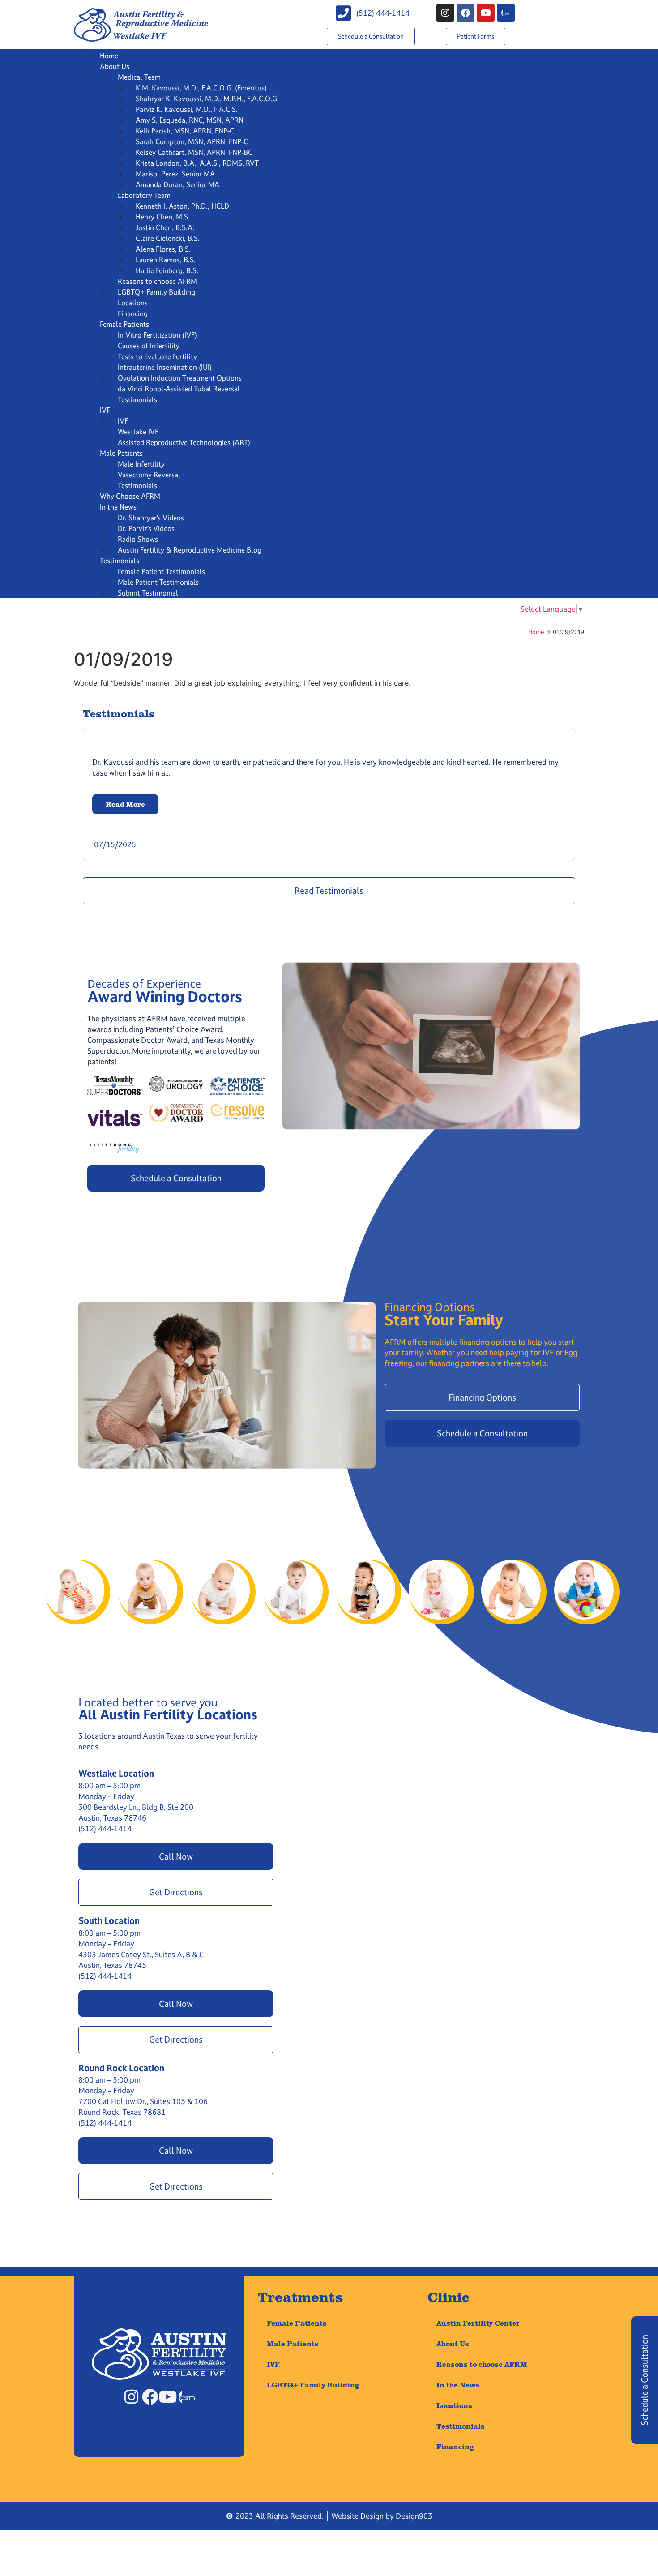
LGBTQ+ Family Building (156, 292)
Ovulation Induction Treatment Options (180, 378)
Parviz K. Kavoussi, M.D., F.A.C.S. (187, 109)
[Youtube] (486, 13)
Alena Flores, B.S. (163, 249)
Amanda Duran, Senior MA (177, 184)
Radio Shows (138, 539)
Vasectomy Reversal (149, 475)
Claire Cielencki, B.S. (168, 238)
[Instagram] (445, 13)
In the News (118, 507)
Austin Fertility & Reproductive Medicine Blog (190, 550)
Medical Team (139, 77)
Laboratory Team (144, 195)
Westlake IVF (138, 432)
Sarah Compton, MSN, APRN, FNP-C (192, 141)
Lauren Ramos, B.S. (166, 260)
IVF (105, 410)
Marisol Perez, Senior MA (175, 174)
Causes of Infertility (149, 346)
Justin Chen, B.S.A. (165, 227)
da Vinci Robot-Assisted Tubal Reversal (179, 389)
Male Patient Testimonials (158, 582)
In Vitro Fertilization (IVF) (157, 335)
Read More (125, 804)
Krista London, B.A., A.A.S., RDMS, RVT (197, 163)
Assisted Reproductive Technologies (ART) (184, 442)
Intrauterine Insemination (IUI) (165, 367)
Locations (133, 303)
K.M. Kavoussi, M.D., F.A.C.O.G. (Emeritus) (201, 88)
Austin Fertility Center (478, 2323)
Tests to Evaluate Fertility (157, 356)
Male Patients (121, 453)
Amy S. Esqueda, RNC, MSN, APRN (190, 120)
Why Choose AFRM (130, 496)
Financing (133, 313)
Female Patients (124, 324)
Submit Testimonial (148, 593)
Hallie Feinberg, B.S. (167, 270)
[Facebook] (466, 13)
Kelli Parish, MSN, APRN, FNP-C (185, 131)
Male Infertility (141, 464)
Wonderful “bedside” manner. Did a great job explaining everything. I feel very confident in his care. (242, 683)
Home (109, 56)
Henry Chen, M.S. (163, 217)
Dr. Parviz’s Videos (146, 528)
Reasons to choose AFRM (157, 281)
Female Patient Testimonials (161, 571)
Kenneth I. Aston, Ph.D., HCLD (182, 206)
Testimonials (137, 399)
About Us (115, 66)
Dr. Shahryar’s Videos (151, 518)
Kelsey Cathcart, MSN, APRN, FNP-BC (194, 152)
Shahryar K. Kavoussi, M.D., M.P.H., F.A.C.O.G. (207, 99)
